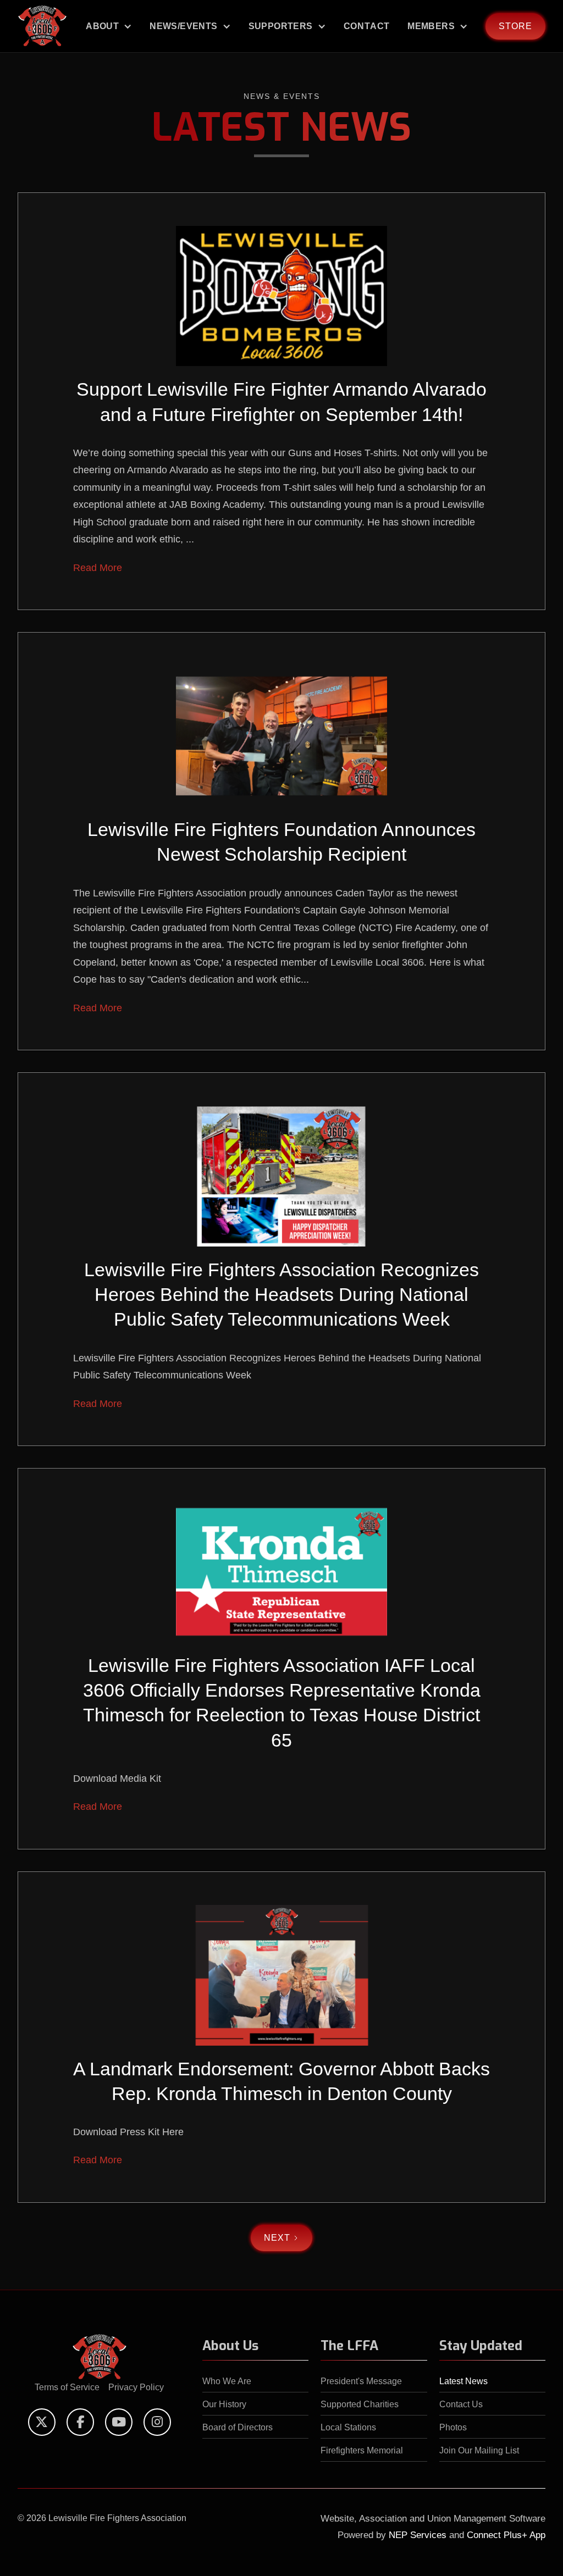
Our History (224, 2404)
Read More (98, 568)
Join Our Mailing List (479, 2450)
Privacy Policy (136, 2387)
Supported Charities (360, 2404)
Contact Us (461, 2404)
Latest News (463, 2381)
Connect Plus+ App (506, 2535)
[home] (42, 26)
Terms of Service (67, 2387)
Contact (367, 26)
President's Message (361, 2381)
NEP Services (418, 2535)
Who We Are (227, 2381)
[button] (109, 26)
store (515, 26)
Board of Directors (238, 2427)
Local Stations (348, 2427)
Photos (453, 2427)
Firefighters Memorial (362, 2450)
